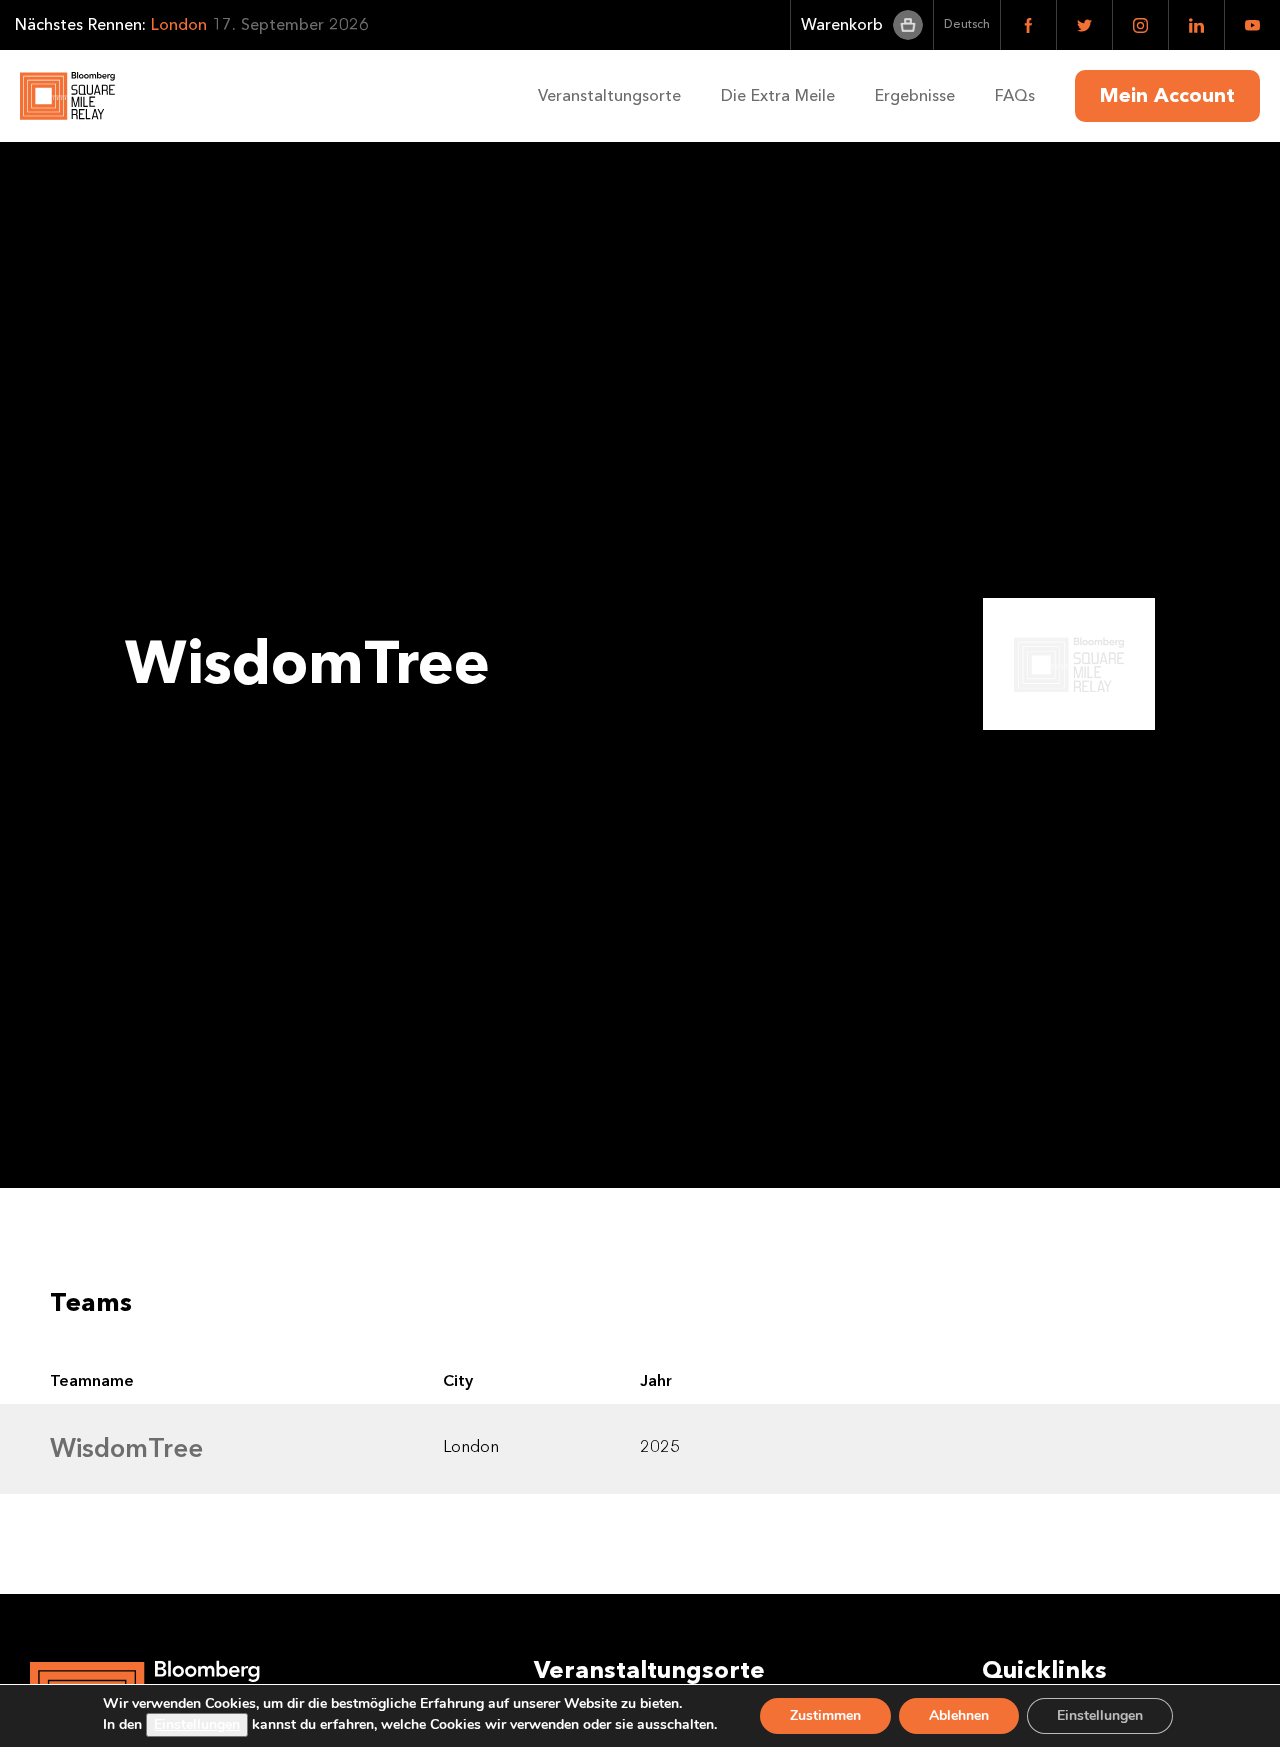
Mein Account (1167, 96)
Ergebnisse (915, 95)
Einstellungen (197, 1724)
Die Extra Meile (778, 95)
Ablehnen (959, 1715)
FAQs (1015, 95)
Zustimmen (825, 1715)
